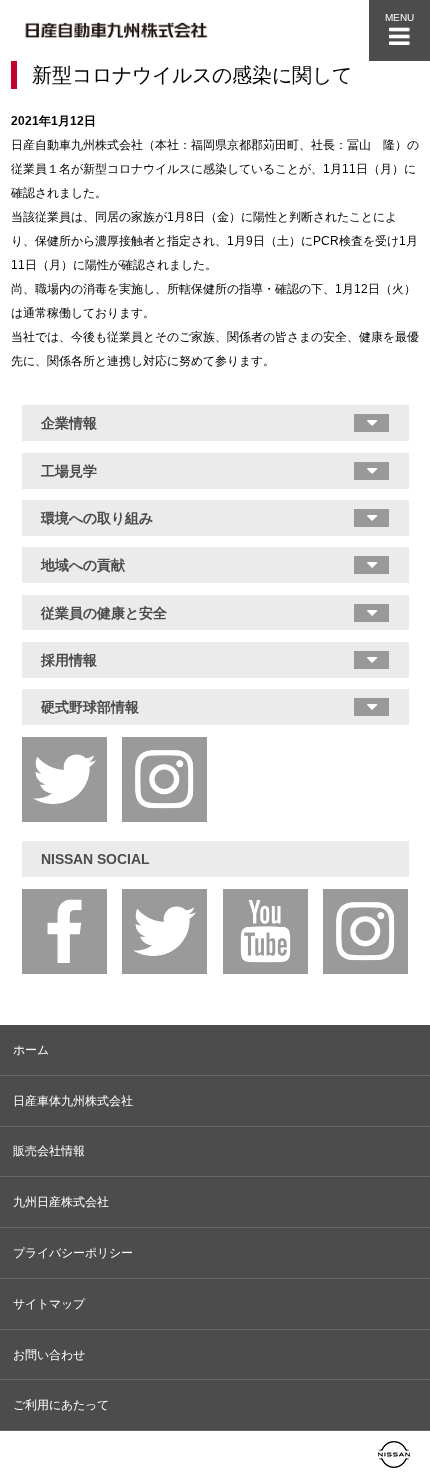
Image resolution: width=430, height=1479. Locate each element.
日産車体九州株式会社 (73, 1101)
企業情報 (69, 423)
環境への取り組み (97, 518)
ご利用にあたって (61, 1405)
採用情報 (69, 660)
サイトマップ (49, 1304)
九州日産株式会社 (61, 1202)
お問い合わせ (49, 1355)
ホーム (31, 1050)
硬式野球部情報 (90, 707)
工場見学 (69, 471)
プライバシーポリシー (73, 1253)
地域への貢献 (83, 565)
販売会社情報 (49, 1151)
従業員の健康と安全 (104, 613)
